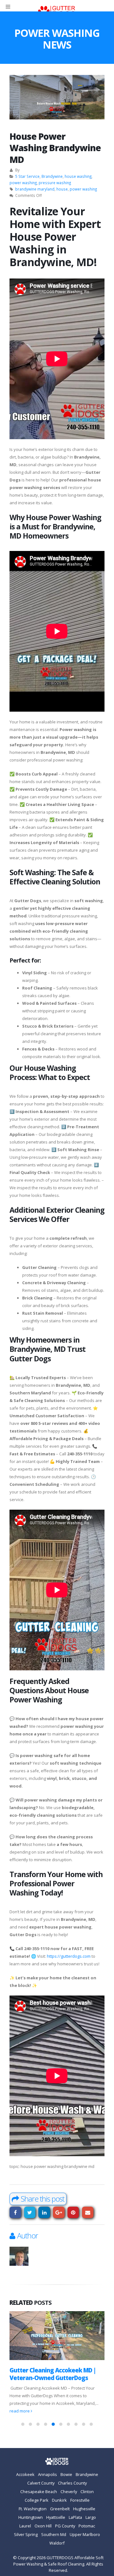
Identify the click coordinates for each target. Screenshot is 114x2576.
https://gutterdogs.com (69, 1956)
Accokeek (25, 2467)
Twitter (30, 2213)
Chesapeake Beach (39, 2484)
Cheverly (69, 2484)
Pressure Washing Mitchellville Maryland (52, 2374)
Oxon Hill (43, 2518)
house (62, 189)
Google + (59, 2213)
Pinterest (73, 2213)
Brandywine (52, 176)
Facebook (15, 2213)
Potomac (87, 2518)
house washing (78, 176)
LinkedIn (44, 2213)
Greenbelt (60, 2501)
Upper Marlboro (85, 2527)
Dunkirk (59, 2492)
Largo (91, 2510)
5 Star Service (27, 176)
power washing (23, 183)
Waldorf (57, 2535)
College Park (37, 2492)
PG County (65, 2518)
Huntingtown (31, 2510)
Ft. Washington (33, 2501)
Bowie (66, 2467)
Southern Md (54, 2527)
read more (84, 2403)
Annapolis (47, 2467)
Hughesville (84, 2501)
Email (88, 2213)
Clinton (87, 2484)
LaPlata (75, 2510)
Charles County (72, 2475)
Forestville (80, 2492)
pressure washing (55, 183)
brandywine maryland (35, 189)
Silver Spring (26, 2527)
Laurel (25, 2518)
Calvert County (41, 2475)
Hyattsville (56, 2510)
